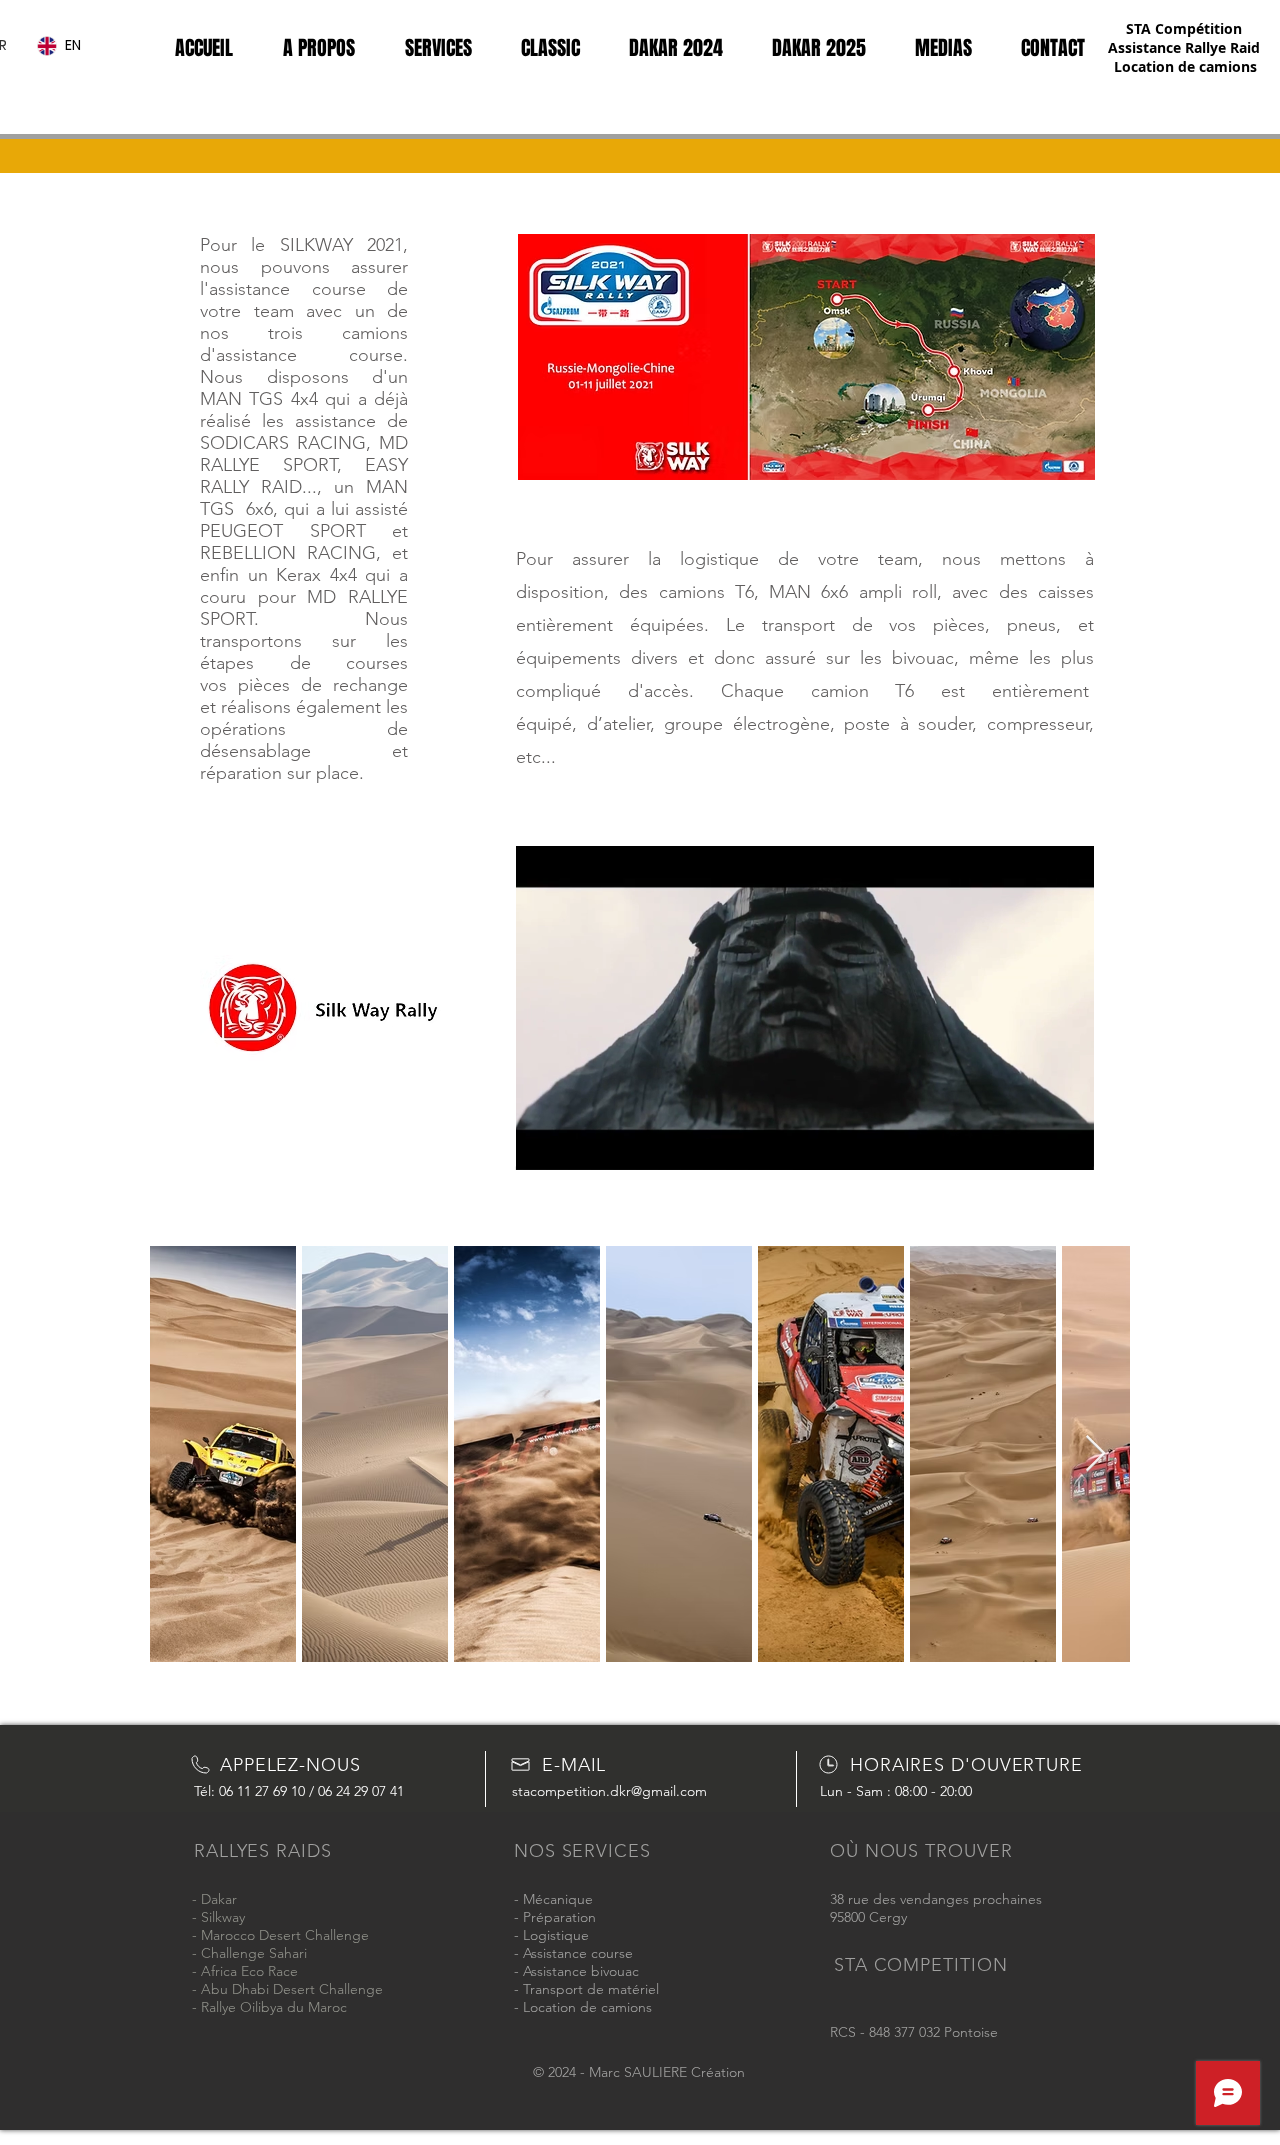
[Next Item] (1095, 1454)
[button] (1068, 1148)
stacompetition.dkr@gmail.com (609, 1791)
